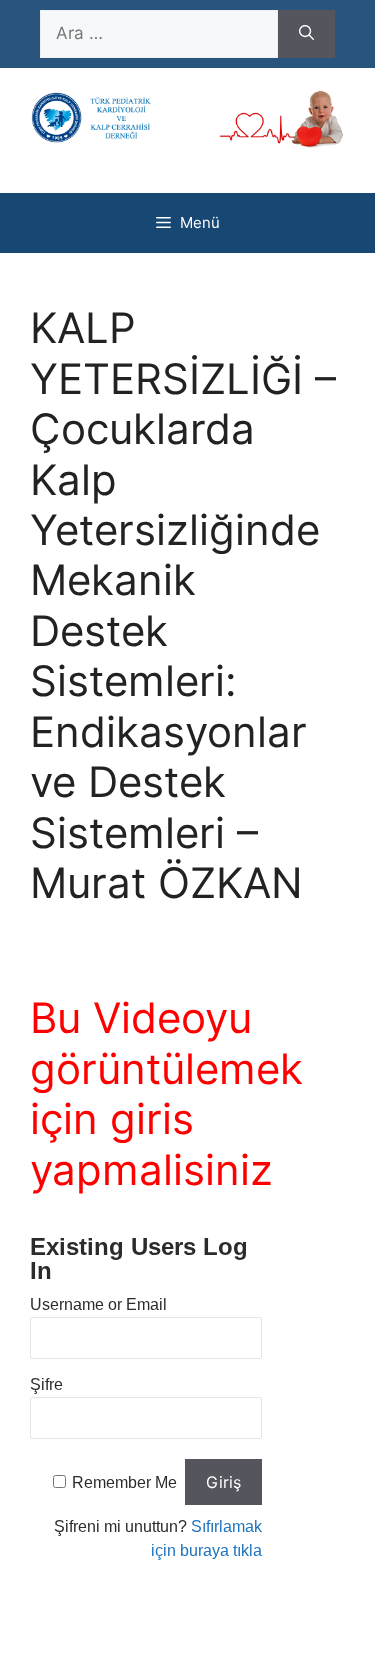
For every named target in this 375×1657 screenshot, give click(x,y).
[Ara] (306, 34)
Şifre (46, 1384)
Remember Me (124, 1482)
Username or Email (98, 1304)
